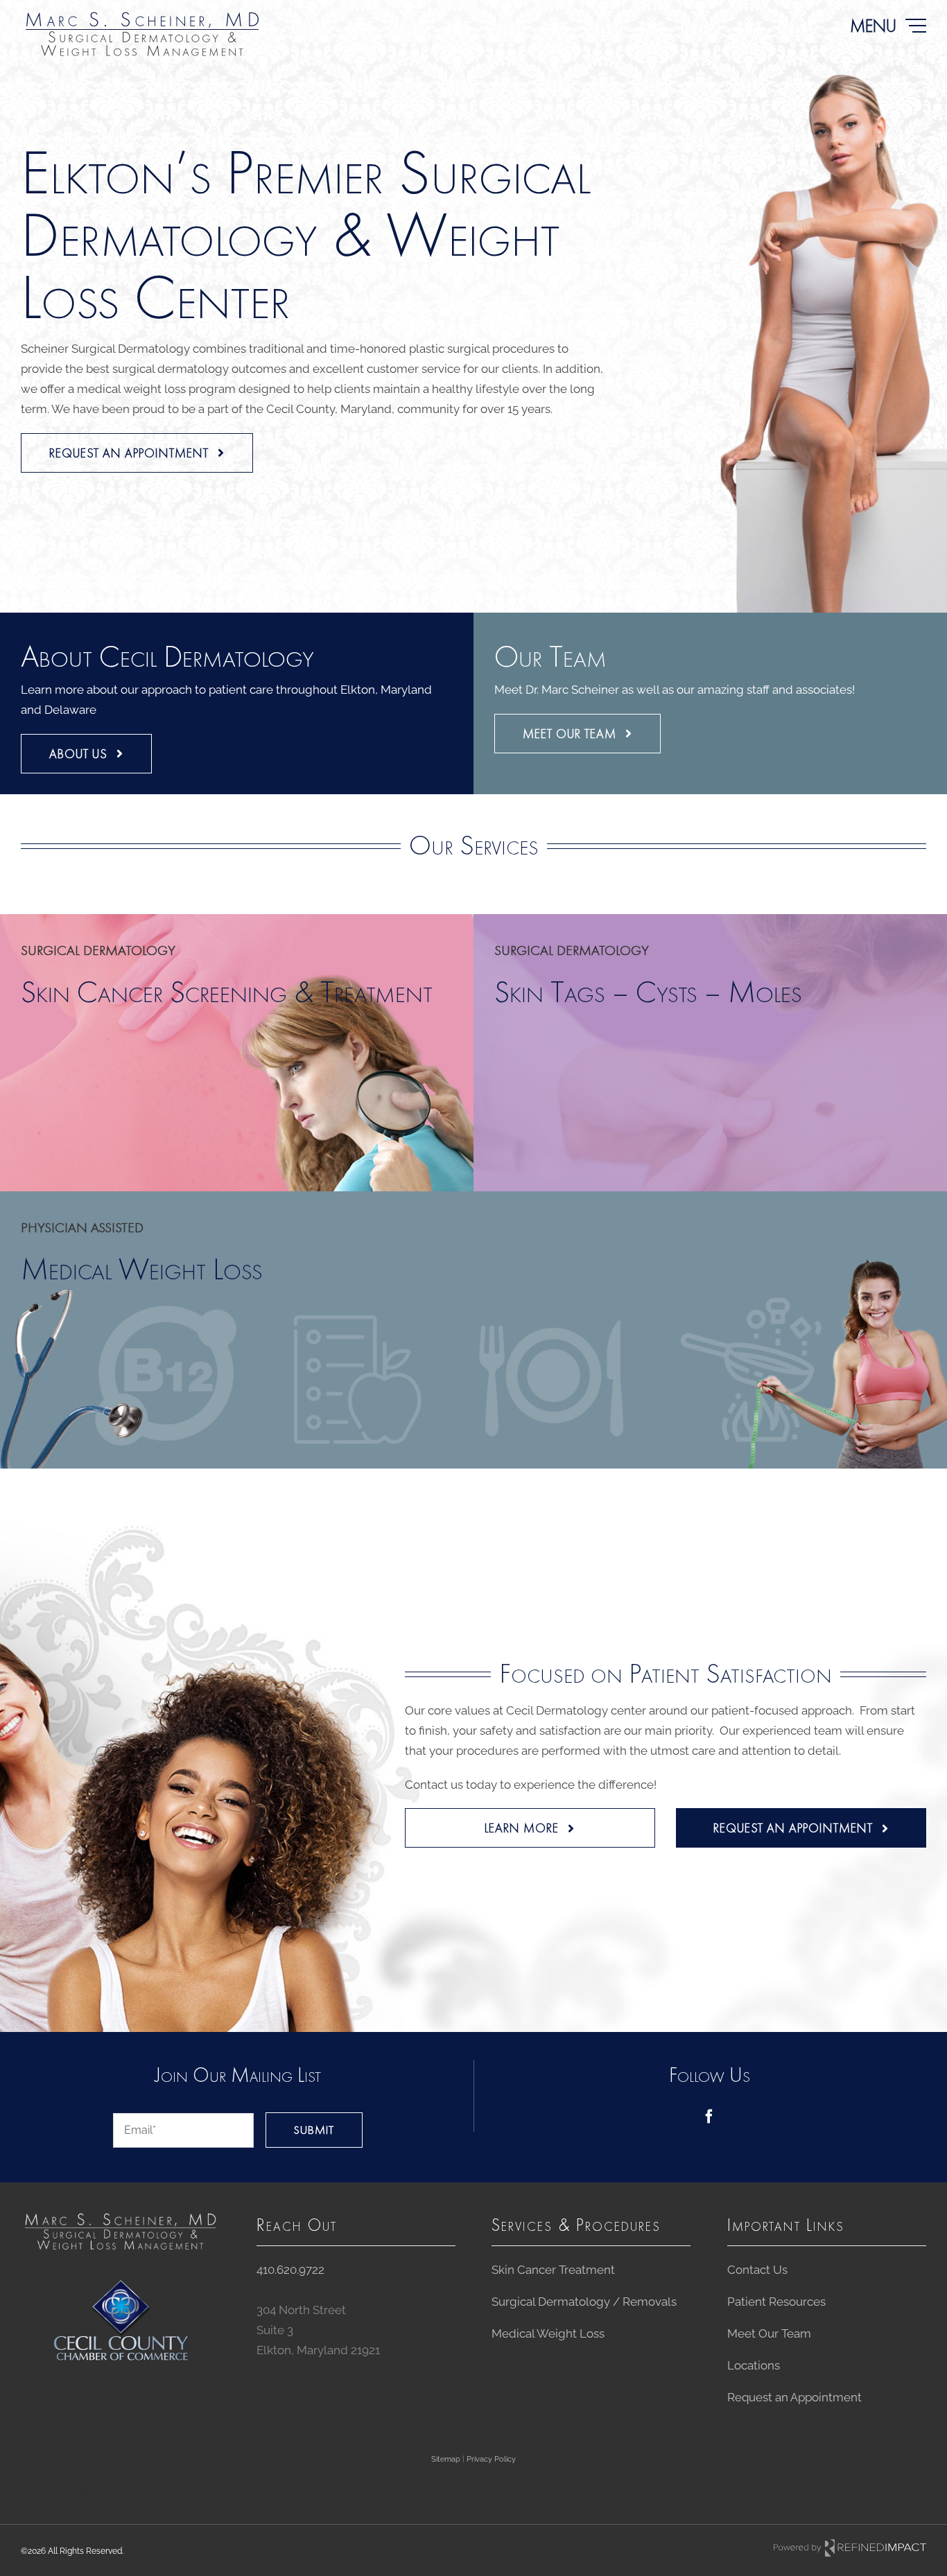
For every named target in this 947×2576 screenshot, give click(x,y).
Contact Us (757, 2270)
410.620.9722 (290, 2270)
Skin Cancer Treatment (553, 2270)
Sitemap (446, 2459)
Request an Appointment (794, 2397)
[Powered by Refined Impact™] (850, 2548)
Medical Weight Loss (548, 2333)
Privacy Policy (491, 2459)
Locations (754, 2365)
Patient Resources (776, 2302)
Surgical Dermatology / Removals (584, 2302)
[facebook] (709, 2117)
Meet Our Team (769, 2333)
